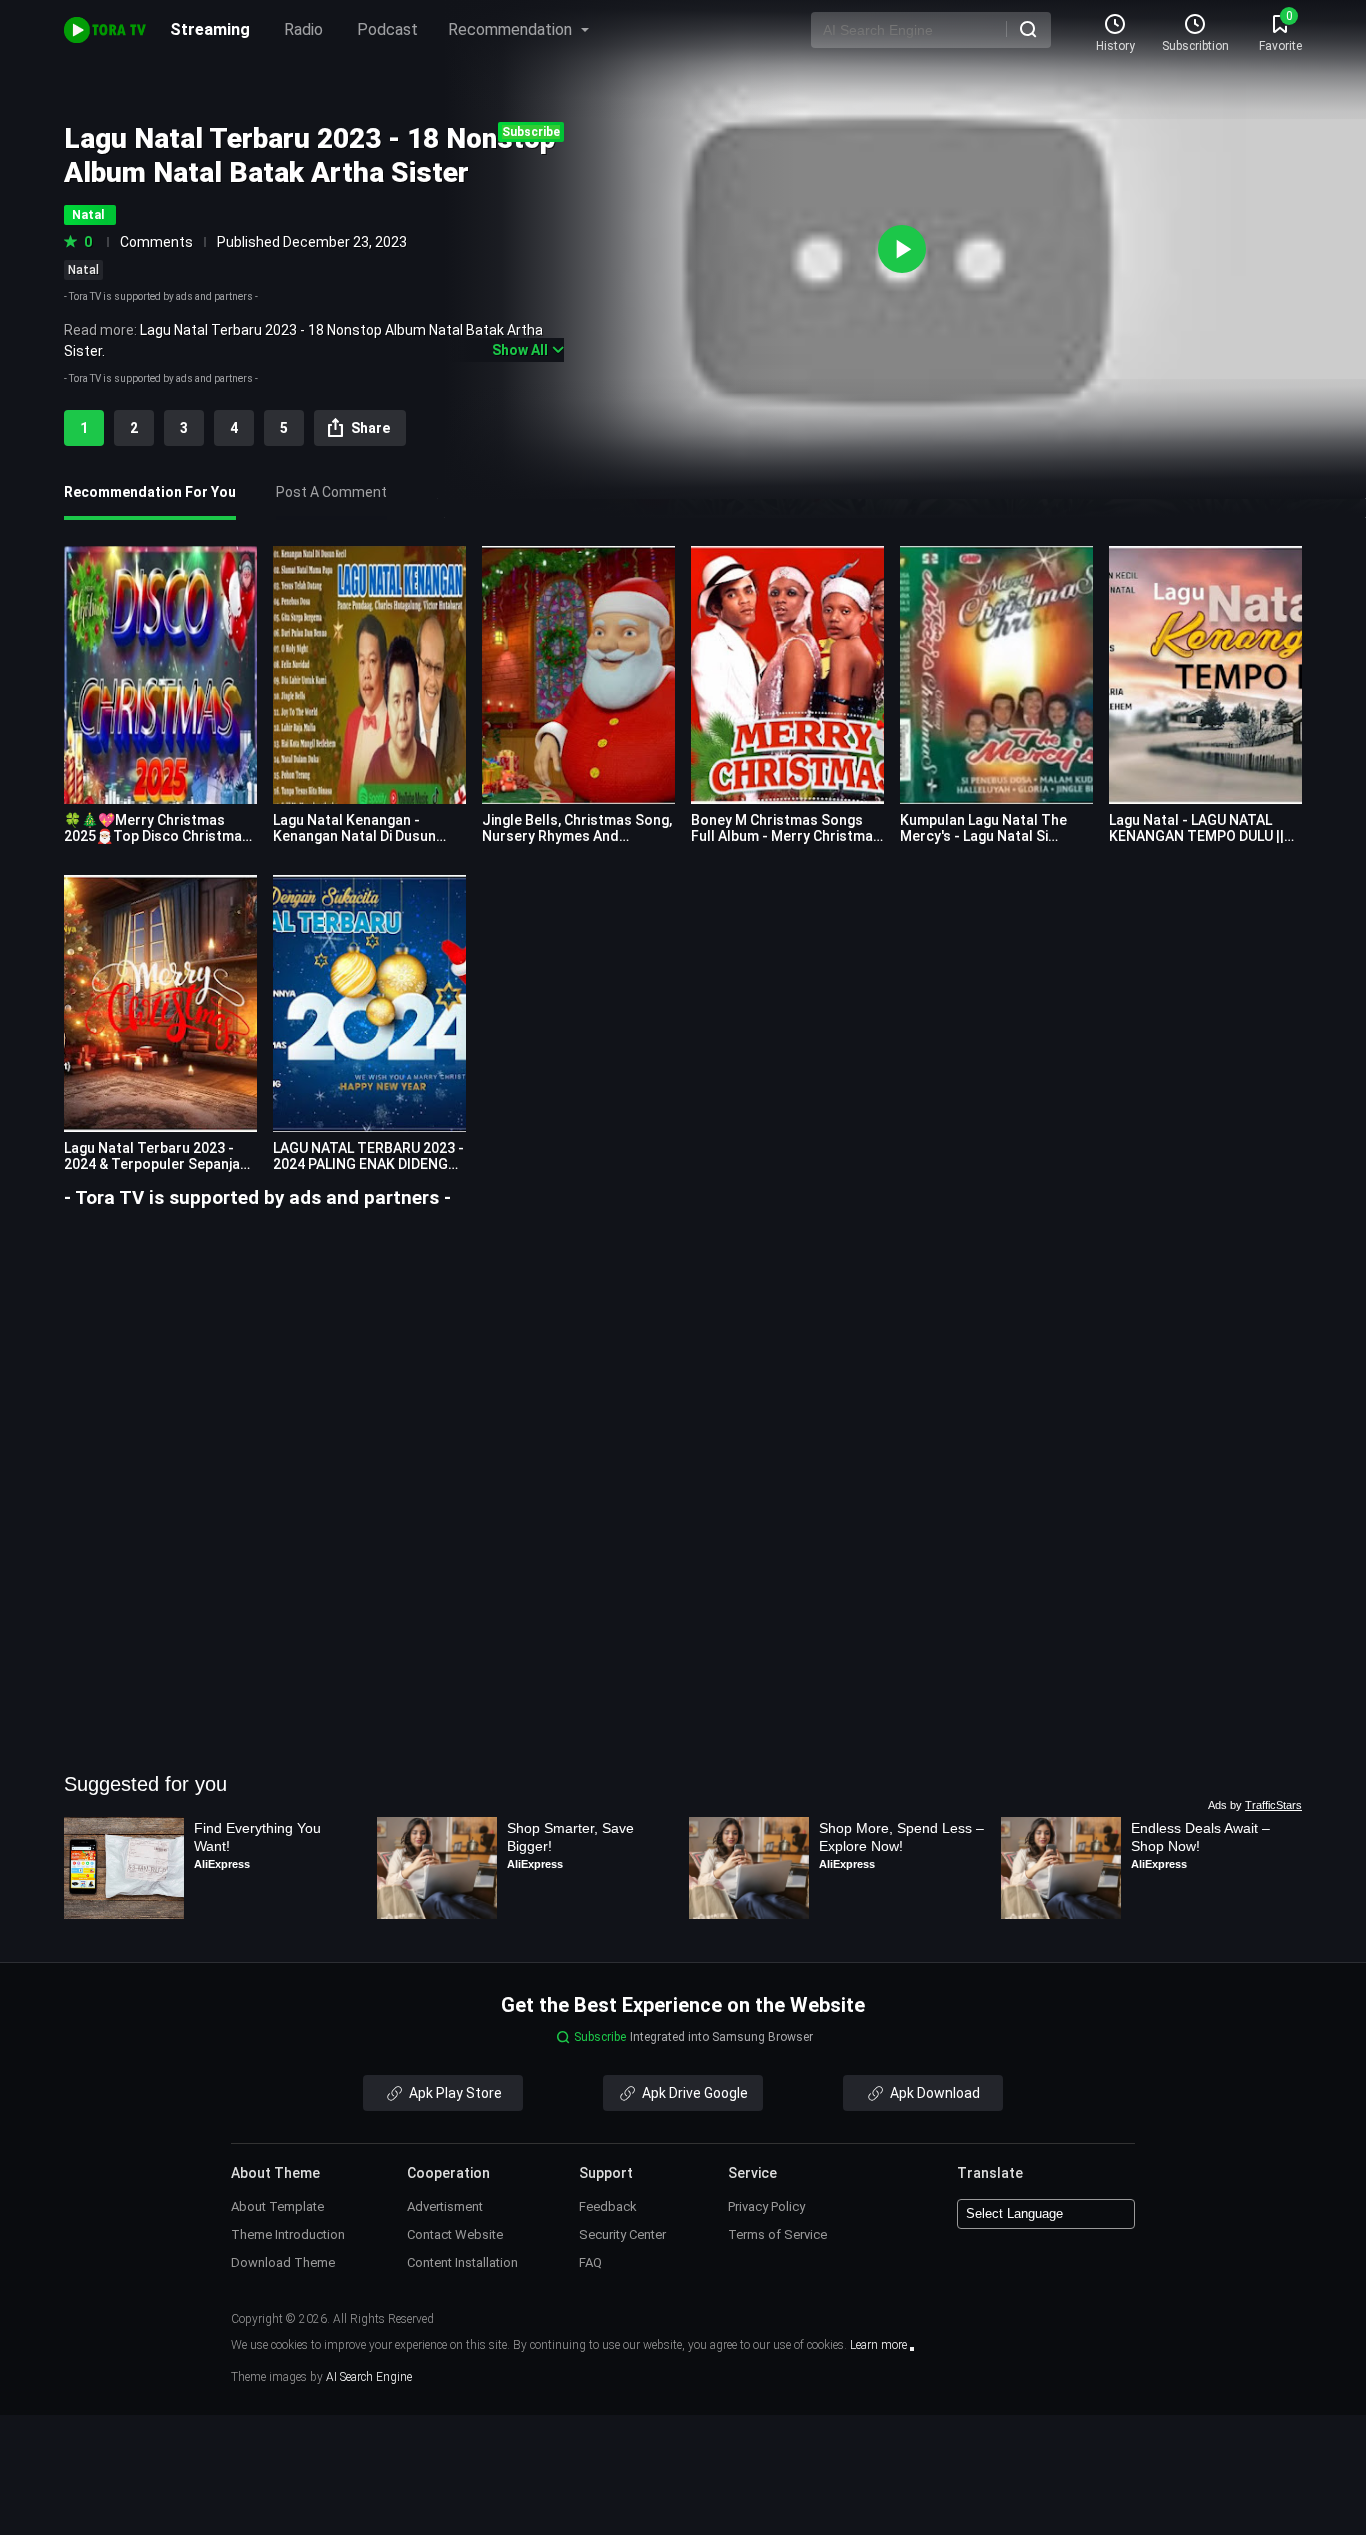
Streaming (210, 29)
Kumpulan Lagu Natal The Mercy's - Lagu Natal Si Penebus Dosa (983, 836)
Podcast (387, 29)
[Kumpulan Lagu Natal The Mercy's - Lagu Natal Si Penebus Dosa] (996, 674)
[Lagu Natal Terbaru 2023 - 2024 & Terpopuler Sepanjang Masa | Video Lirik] (160, 1003)
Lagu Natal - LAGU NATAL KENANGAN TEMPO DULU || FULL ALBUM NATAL (1196, 836)
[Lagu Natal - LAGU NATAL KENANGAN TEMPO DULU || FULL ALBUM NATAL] (1205, 674)
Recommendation (512, 29)
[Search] (1028, 29)
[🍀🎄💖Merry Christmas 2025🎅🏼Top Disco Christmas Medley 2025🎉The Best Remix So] (160, 674)
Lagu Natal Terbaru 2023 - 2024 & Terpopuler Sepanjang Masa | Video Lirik (160, 1164)
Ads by (1255, 1805)
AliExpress (222, 1864)
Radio (303, 29)
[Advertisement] (683, 1351)
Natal (83, 270)
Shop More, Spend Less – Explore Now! (901, 1837)
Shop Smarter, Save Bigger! (572, 1837)
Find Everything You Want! (259, 1837)
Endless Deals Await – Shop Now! (1202, 1837)
